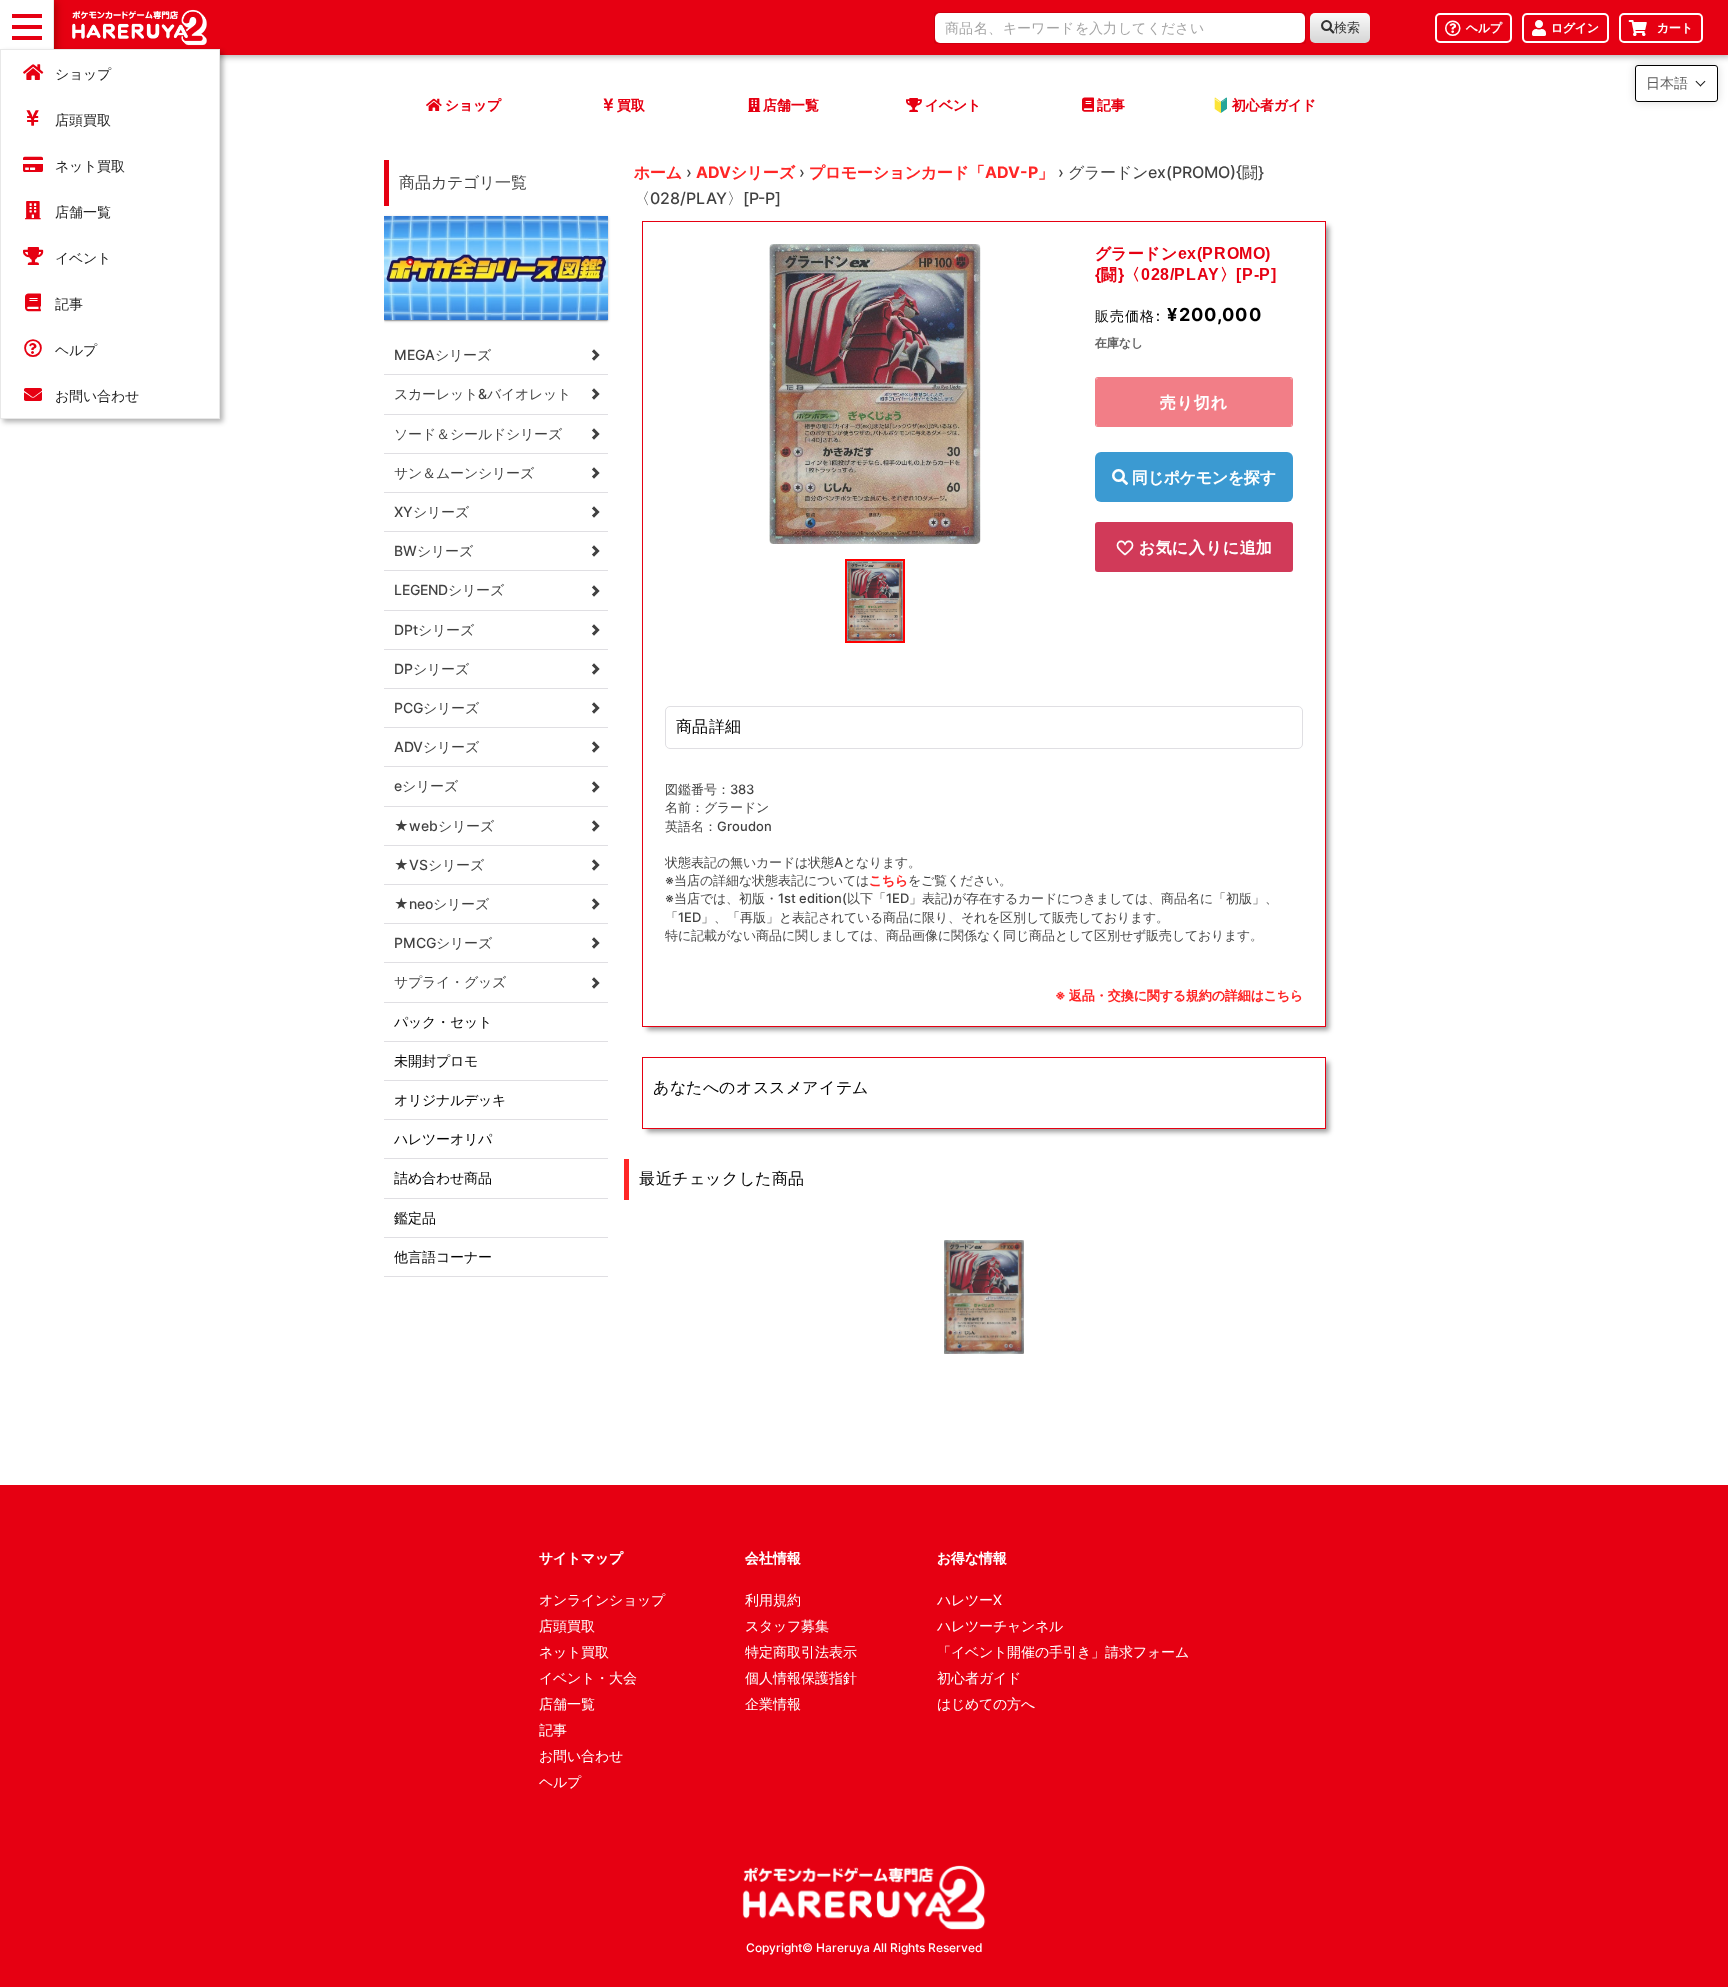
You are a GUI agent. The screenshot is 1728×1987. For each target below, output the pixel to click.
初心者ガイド (979, 1677)
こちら (888, 880)
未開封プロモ (436, 1060)
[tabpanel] (875, 394)
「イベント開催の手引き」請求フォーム (1063, 1651)
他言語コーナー (443, 1256)
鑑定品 (415, 1217)
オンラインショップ (602, 1599)
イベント (83, 257)
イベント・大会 (588, 1677)
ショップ (83, 73)
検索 (1347, 27)
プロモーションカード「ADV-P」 (931, 172)
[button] (1676, 83)
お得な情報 (972, 1557)
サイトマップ (581, 1557)
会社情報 (773, 1557)
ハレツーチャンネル (1000, 1625)
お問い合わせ (97, 395)
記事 (69, 303)
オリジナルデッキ (450, 1099)
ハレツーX (969, 1599)
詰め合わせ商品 (443, 1177)
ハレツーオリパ (443, 1138)
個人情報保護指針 (801, 1677)
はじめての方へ (986, 1703)
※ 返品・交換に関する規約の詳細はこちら (1179, 995)
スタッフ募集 (787, 1625)
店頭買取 (83, 119)
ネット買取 (90, 165)
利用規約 (773, 1599)
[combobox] (1120, 28)
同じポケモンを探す (1202, 477)
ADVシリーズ (745, 172)
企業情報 (773, 1703)
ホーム (658, 172)
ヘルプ (76, 349)
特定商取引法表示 (801, 1651)
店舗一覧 (83, 211)
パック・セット (443, 1021)
